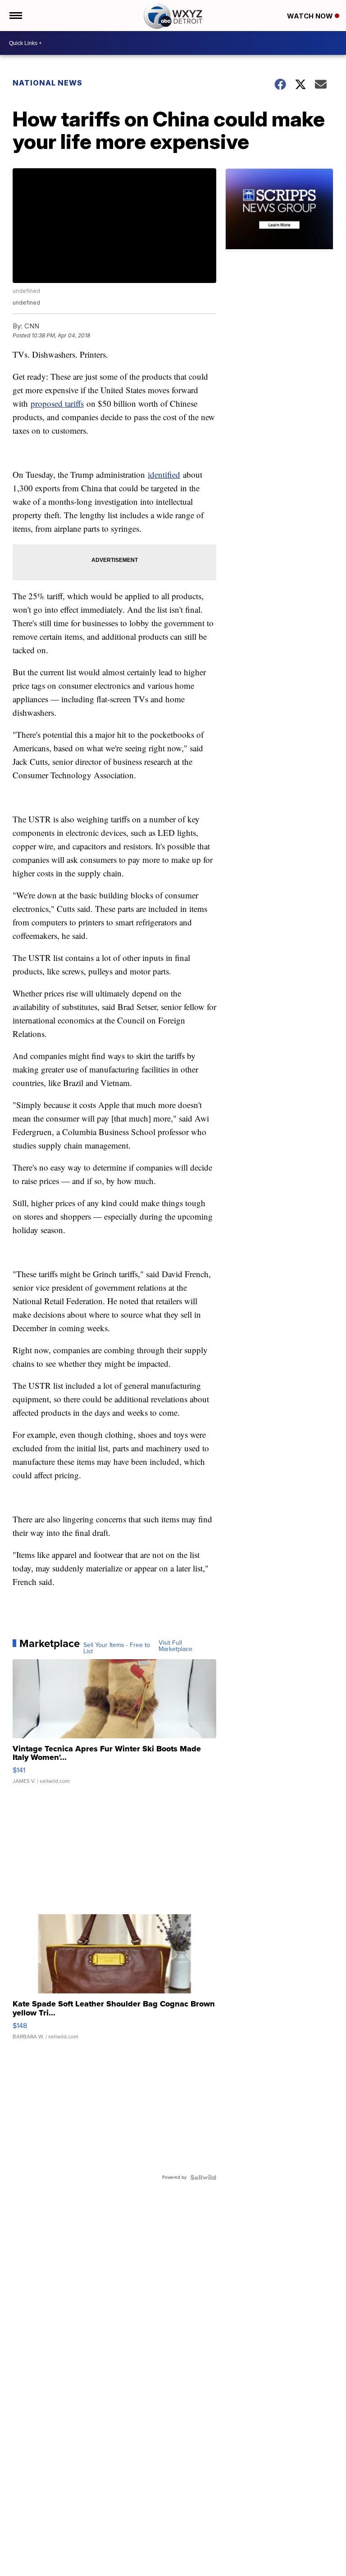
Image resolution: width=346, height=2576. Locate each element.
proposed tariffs (57, 403)
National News (48, 83)
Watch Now (311, 16)
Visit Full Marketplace (175, 1646)
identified (164, 474)
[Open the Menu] (15, 16)
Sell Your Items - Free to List (117, 1648)
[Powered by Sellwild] (203, 2177)
